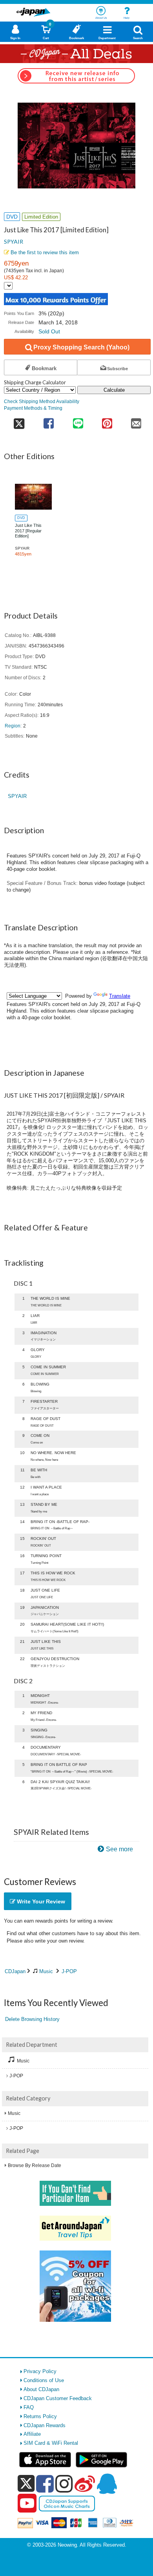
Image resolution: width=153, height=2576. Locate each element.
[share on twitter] (19, 421)
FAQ (29, 2407)
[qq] (107, 2484)
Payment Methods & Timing (33, 408)
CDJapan (15, 1971)
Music (46, 1971)
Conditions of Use (44, 2380)
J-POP (69, 1971)
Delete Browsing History (32, 2019)
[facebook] (45, 2484)
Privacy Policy (40, 2371)
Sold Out (49, 331)
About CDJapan (41, 2389)
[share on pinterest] (107, 421)
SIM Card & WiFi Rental (51, 2443)
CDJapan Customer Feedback (58, 2398)
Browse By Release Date (35, 2165)
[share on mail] (136, 421)
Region (13, 726)
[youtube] (27, 2504)
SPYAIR (14, 241)
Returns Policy (40, 2416)
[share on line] (78, 421)
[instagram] (64, 2484)
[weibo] (85, 2484)
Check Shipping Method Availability (42, 401)
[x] (26, 2484)
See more (119, 1849)
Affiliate (32, 2434)
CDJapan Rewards (45, 2425)
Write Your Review (40, 1901)
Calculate (114, 390)
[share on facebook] (49, 421)
